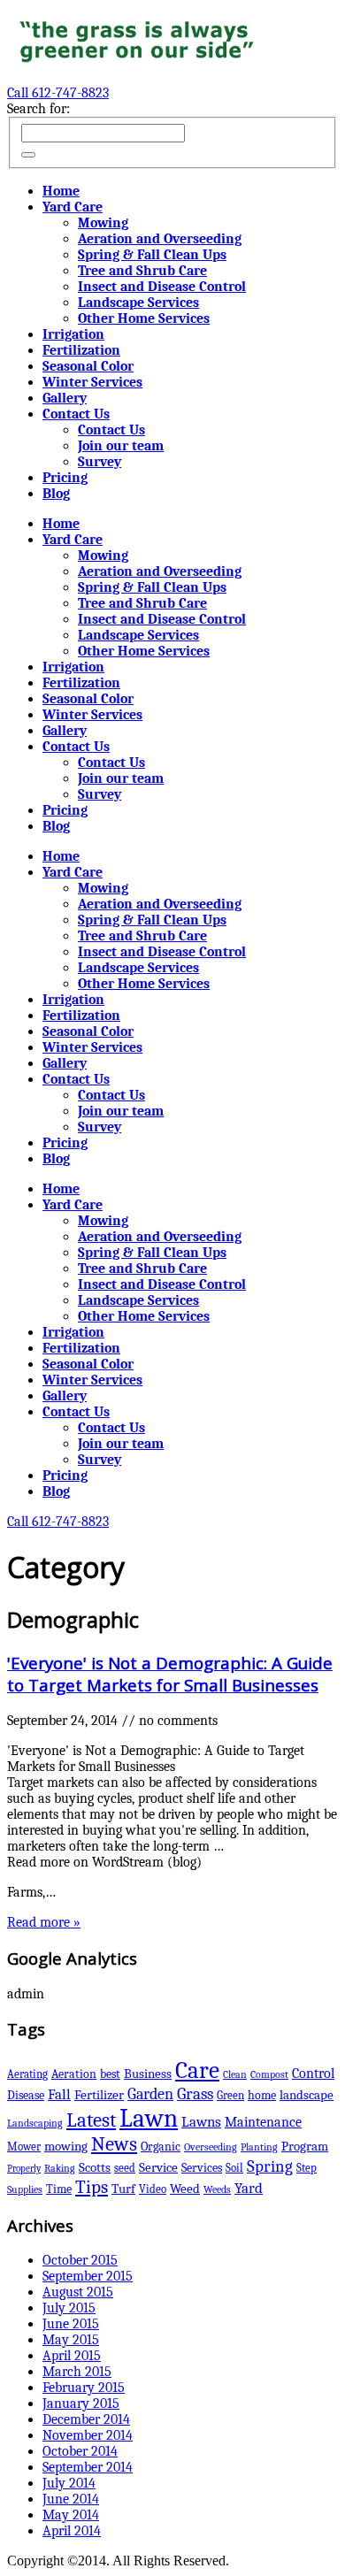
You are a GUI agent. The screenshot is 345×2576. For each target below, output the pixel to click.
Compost (269, 2074)
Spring (270, 2166)
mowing (66, 2147)
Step (307, 2168)
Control (313, 2073)
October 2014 (80, 2451)
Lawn (149, 2118)
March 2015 (77, 2372)
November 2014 (88, 2435)
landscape (307, 2095)
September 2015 (88, 2276)
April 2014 (72, 2531)
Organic (161, 2147)
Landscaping (35, 2123)
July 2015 (69, 2308)
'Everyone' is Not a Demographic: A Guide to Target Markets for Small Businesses (170, 1674)
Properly (24, 2169)
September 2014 (88, 2467)
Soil (234, 2168)
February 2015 (84, 2388)
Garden (150, 2094)
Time (59, 2189)
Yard (249, 2188)
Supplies (25, 2189)
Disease (26, 2095)
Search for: (38, 109)
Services (202, 2168)
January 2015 (81, 2403)
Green (230, 2095)
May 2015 (71, 2340)
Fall (59, 2094)
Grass (195, 2094)
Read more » (44, 1922)
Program (305, 2147)
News (114, 2144)
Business (148, 2074)
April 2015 (72, 2356)
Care (197, 2070)
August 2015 (78, 2292)
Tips (92, 2187)
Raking (60, 2168)
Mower (24, 2147)
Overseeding (211, 2147)
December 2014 (86, 2419)
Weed (185, 2189)
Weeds (217, 2189)
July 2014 (69, 2483)
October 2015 (80, 2260)
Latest (91, 2120)
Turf (123, 2189)
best (110, 2074)
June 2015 (71, 2324)
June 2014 (71, 2499)
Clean (235, 2074)
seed (125, 2168)
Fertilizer (99, 2095)
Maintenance (263, 2122)
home (262, 2095)
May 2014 (71, 2515)
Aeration (74, 2074)
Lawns (201, 2122)
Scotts (95, 2167)
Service (158, 2168)
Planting (259, 2147)
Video (153, 2189)
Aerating (27, 2074)
